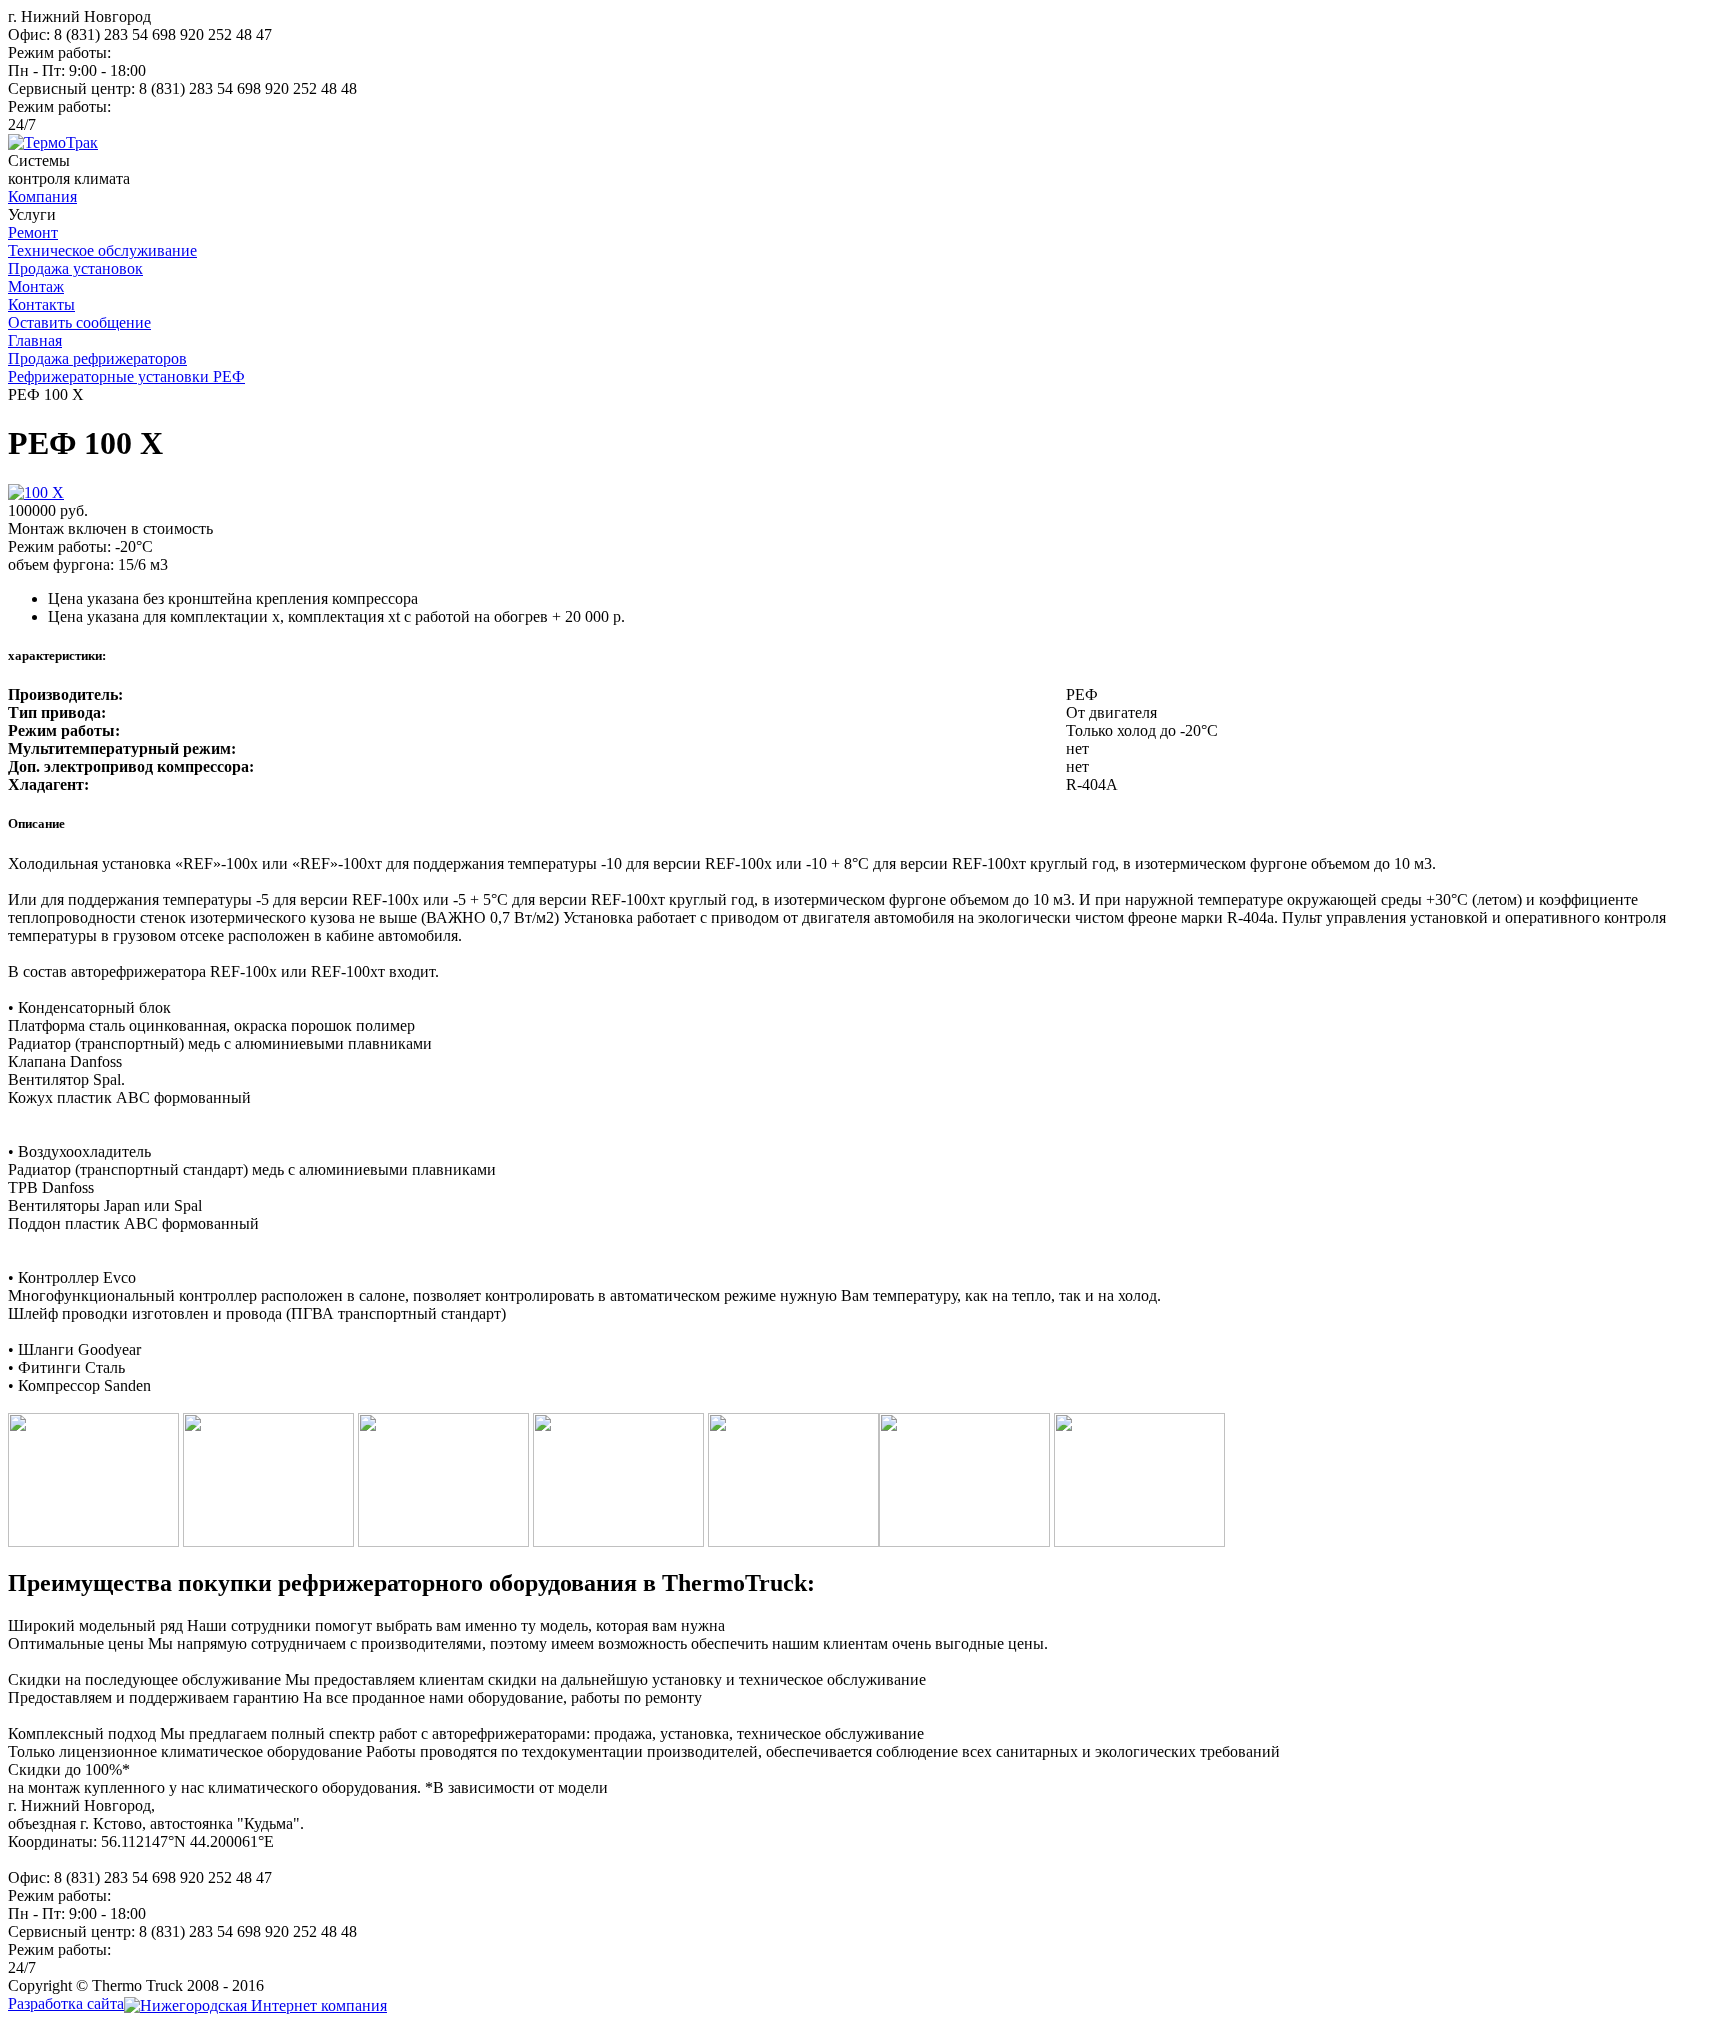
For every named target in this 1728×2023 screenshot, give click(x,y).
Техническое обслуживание (102, 250)
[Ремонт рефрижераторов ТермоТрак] (53, 142)
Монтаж (36, 286)
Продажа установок (75, 268)
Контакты (41, 304)
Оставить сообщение (79, 322)
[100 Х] (36, 492)
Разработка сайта (66, 2003)
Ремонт (33, 232)
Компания (42, 196)
